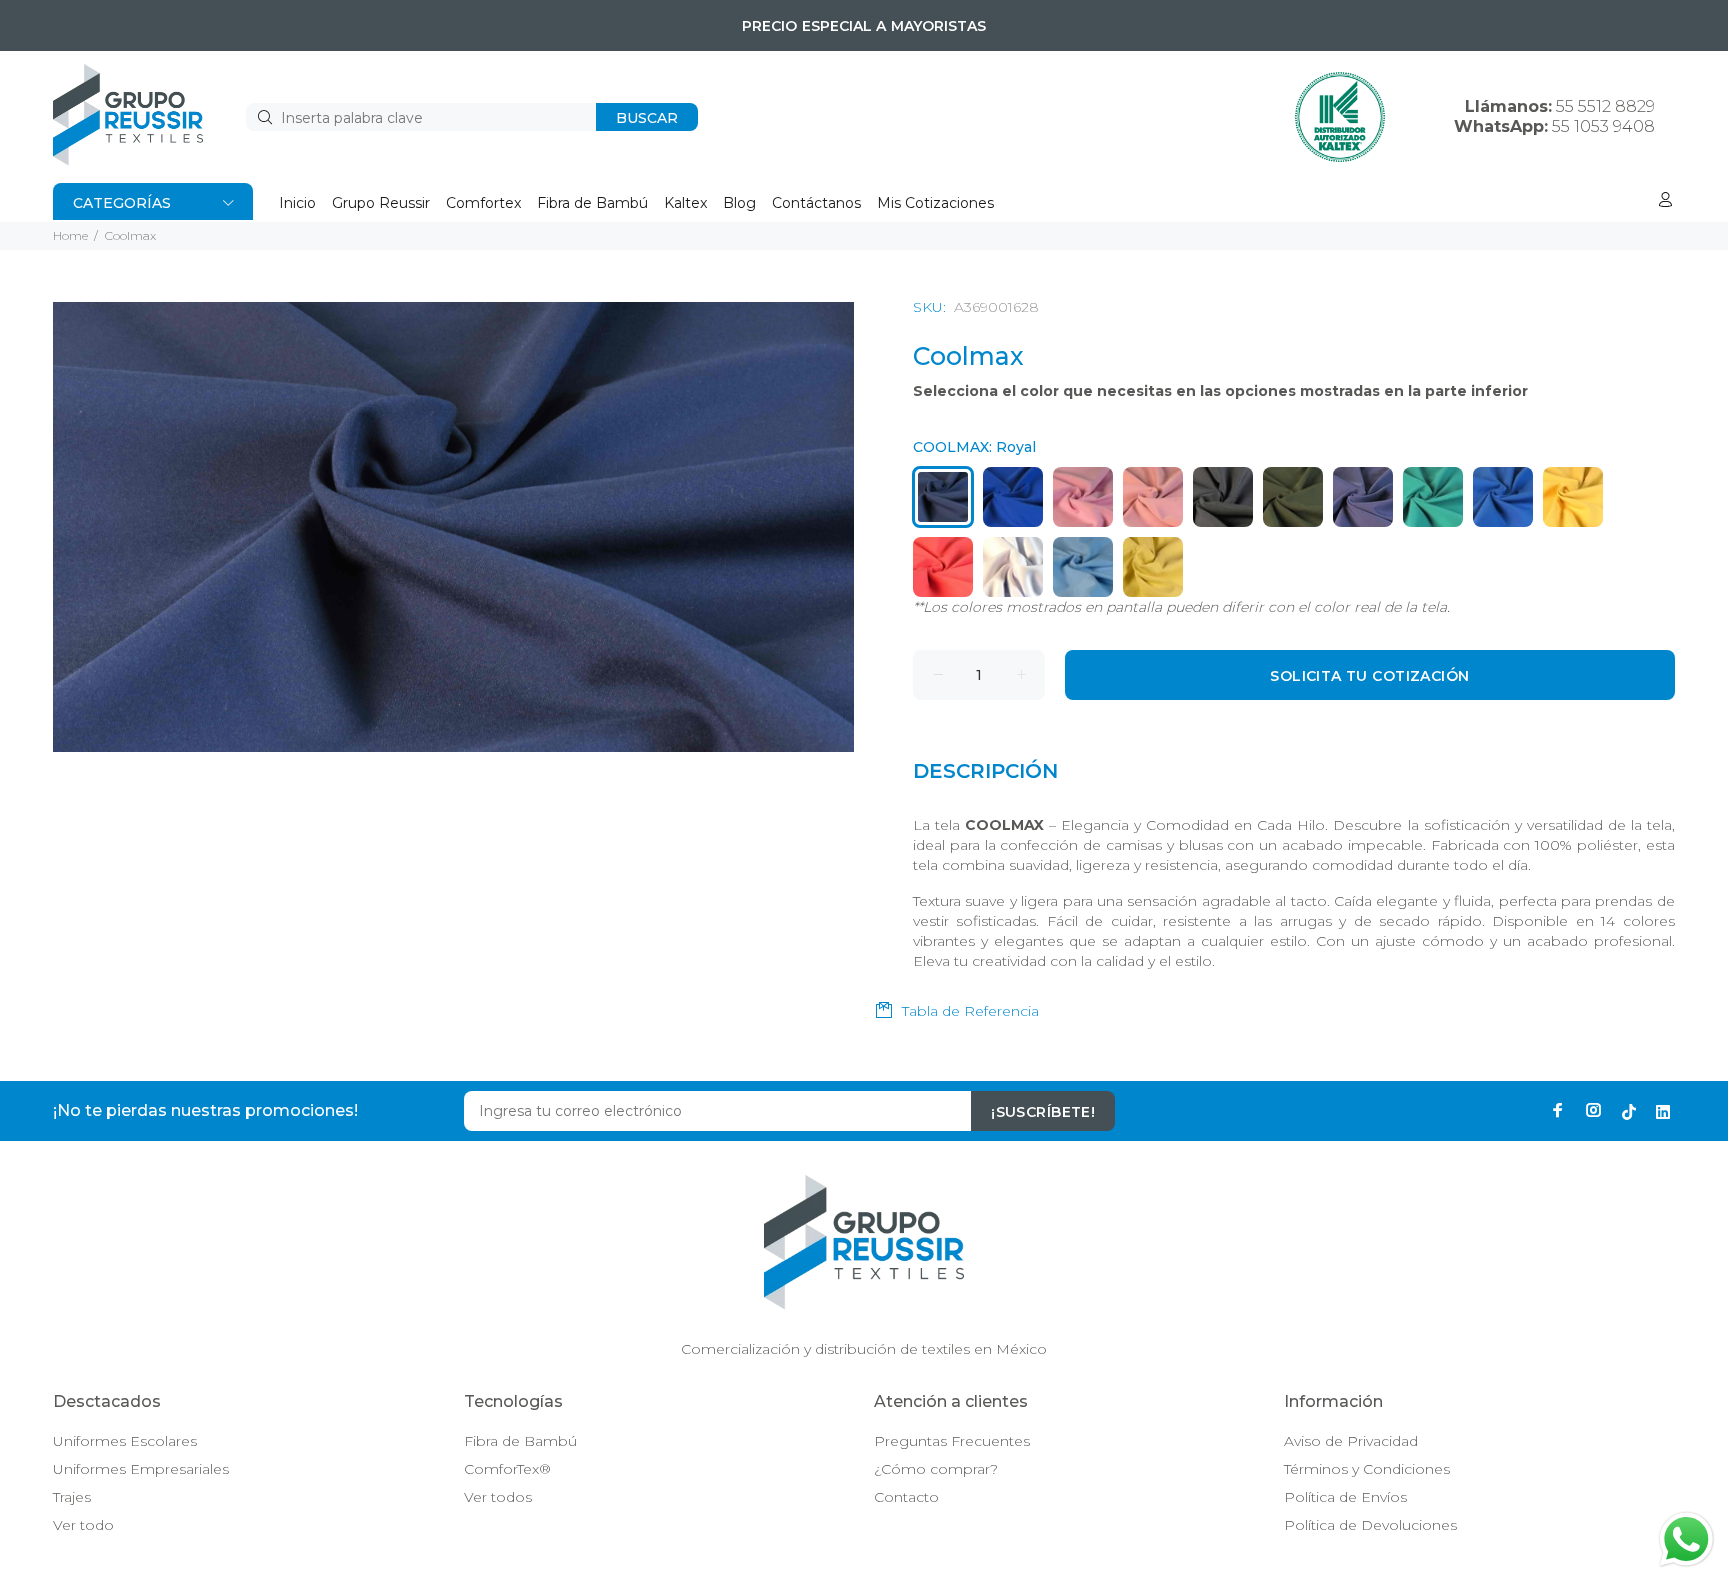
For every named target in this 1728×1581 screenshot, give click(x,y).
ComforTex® (507, 1469)
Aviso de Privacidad (1351, 1441)
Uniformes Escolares (125, 1441)
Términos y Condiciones (1367, 1469)
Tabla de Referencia (970, 1011)
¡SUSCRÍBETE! (1043, 1112)
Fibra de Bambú (520, 1441)
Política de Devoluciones (1370, 1525)
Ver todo (83, 1525)
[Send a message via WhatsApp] (1686, 1539)
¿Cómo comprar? (936, 1469)
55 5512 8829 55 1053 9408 (1554, 116)
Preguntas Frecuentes (952, 1441)
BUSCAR (647, 118)
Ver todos (498, 1497)
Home (70, 235)
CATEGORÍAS (122, 203)
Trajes (72, 1497)
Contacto (906, 1497)
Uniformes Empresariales (141, 1469)
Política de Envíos (1345, 1497)
